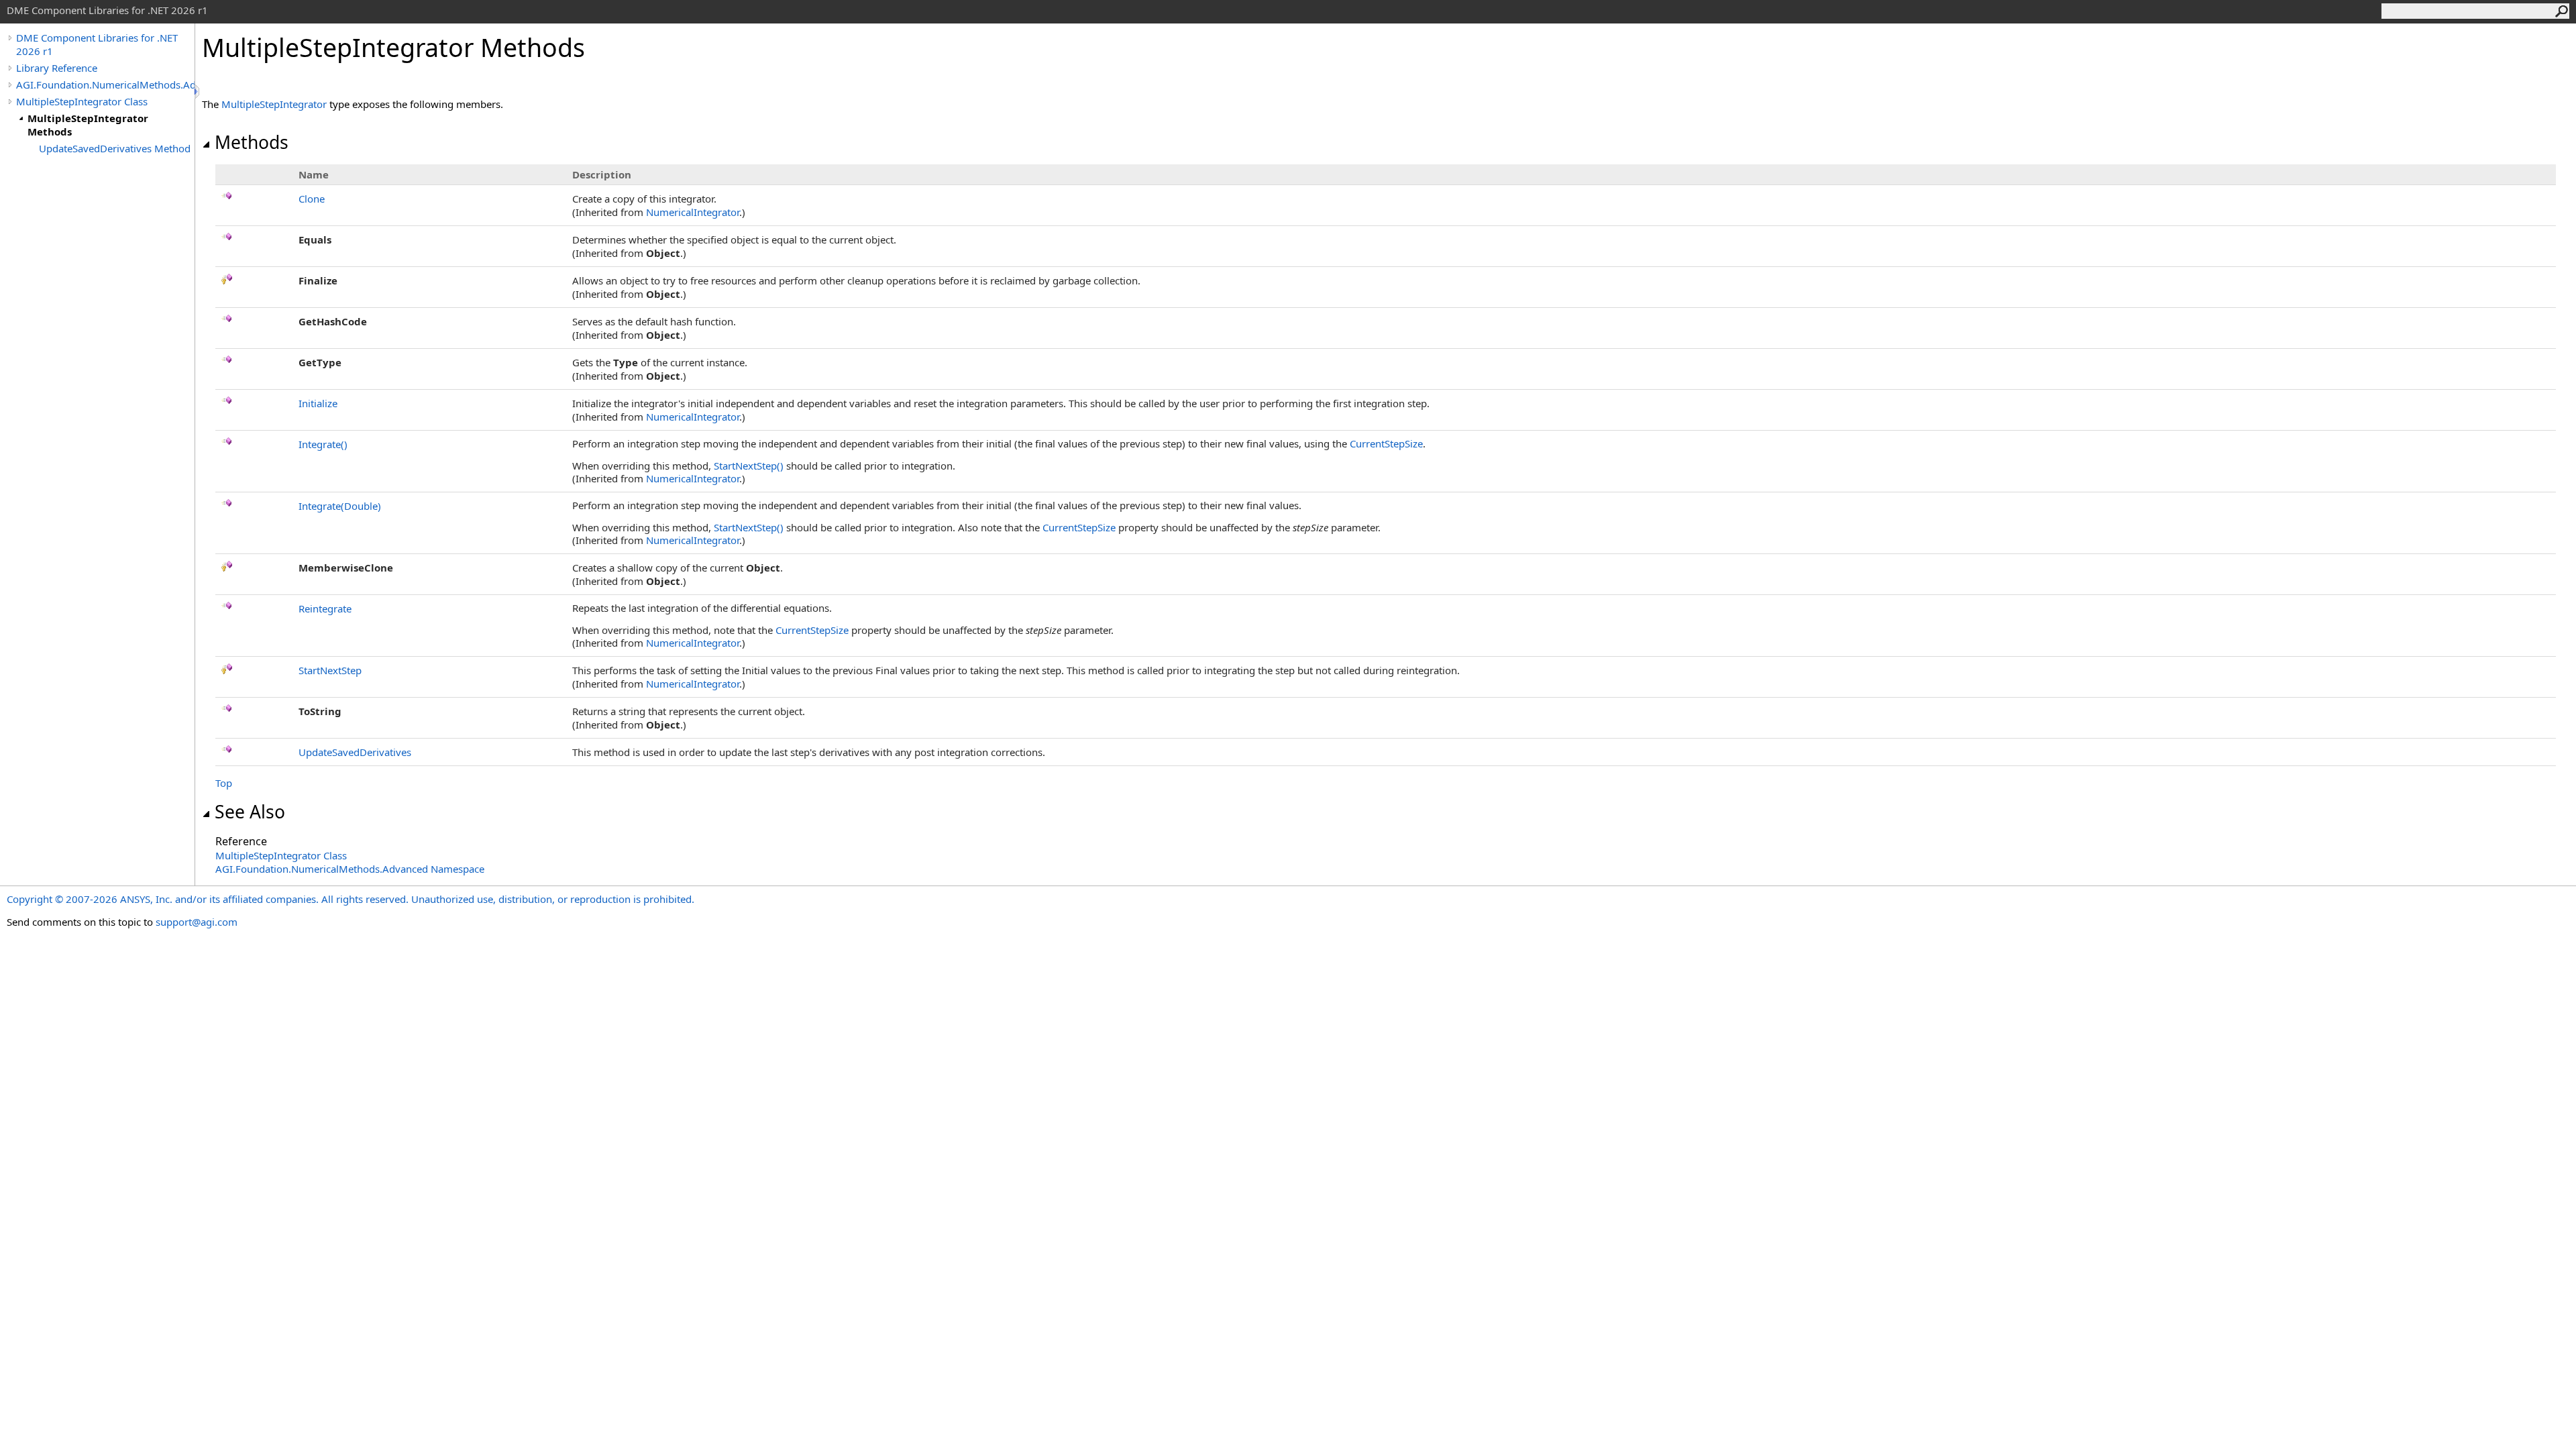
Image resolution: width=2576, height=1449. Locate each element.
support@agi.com (197, 922)
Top (224, 783)
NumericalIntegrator (693, 212)
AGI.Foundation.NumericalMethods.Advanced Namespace (350, 869)
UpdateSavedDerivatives (355, 752)
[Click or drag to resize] (198, 92)
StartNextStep (749, 466)
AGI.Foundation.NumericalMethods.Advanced (105, 85)
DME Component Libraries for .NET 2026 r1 (97, 44)
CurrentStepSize (1386, 443)
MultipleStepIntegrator (274, 104)
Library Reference (57, 68)
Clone (312, 199)
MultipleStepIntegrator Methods (88, 125)
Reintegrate (325, 608)
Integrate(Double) (340, 506)
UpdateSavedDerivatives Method (115, 148)
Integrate (323, 444)
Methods (252, 142)
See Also (250, 812)
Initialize (318, 403)
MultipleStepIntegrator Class (82, 101)
